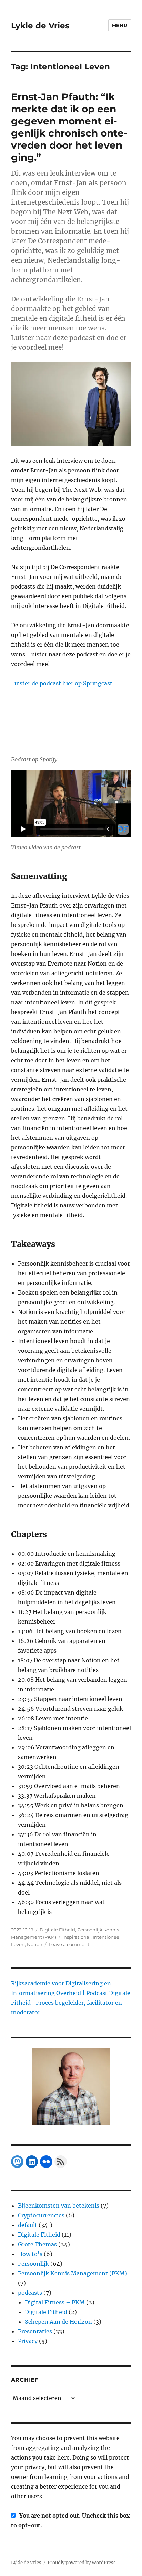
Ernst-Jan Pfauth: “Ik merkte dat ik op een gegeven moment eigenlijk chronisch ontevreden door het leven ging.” (69, 127)
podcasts (30, 2293)
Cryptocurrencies (41, 2215)
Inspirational (77, 1937)
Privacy (28, 2341)
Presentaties (35, 2331)
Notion (35, 1944)
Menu (120, 25)
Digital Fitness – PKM (55, 2302)
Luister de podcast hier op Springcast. (62, 683)
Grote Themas (37, 2244)
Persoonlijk (33, 2264)
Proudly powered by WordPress (82, 2563)
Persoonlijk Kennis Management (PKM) (73, 2273)
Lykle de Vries (40, 26)
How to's (30, 2254)
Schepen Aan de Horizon (58, 2322)
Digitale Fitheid (57, 1930)
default (28, 2225)
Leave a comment (69, 1944)
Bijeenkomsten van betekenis (59, 2206)
